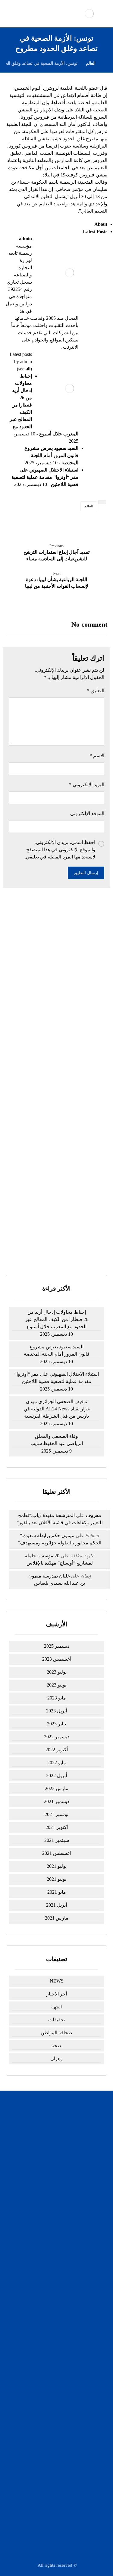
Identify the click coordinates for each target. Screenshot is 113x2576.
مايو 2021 (57, 1892)
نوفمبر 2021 (56, 1814)
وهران (56, 2059)
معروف (93, 1515)
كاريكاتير (53, 2287)
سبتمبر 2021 (57, 1840)
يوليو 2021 (57, 1866)
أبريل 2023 (56, 1711)
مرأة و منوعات (53, 2365)
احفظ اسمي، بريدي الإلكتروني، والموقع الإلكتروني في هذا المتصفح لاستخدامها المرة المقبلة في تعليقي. (60, 850)
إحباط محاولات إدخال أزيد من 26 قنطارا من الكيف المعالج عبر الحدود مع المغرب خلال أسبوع (56, 948)
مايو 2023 (57, 1698)
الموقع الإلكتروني (87, 813)
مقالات (53, 2373)
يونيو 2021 (56, 1879)
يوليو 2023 (57, 1672)
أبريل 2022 (56, 1775)
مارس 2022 (57, 1788)
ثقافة (53, 2295)
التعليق (96, 691)
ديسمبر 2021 (57, 1801)
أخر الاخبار (57, 1994)
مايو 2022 (57, 1763)
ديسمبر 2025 (57, 1646)
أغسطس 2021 (56, 1853)
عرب (53, 2349)
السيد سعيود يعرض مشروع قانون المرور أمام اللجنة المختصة (51, 455)
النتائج (69, 1249)
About (101, 224)
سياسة (53, 2264)
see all (24, 369)
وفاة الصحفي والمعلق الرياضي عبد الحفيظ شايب (57, 1440)
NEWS (57, 1981)
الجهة (56, 2007)
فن (53, 2357)
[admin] (70, 273)
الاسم (97, 756)
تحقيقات (56, 2020)
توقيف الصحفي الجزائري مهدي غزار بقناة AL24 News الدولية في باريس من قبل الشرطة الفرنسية (57, 1029)
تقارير (53, 2333)
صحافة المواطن (56, 2033)
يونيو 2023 (56, 1685)
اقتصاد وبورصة (53, 2279)
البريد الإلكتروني (87, 785)
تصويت (46, 1249)
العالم (89, 506)
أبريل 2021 (56, 1905)
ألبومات (53, 2303)
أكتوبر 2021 (57, 1827)
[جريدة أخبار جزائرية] (89, 14)
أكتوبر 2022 (57, 1750)
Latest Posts (95, 231)
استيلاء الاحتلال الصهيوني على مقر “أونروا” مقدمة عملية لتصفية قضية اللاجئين (45, 477)
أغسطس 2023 (56, 1659)
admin (25, 239)
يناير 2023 (56, 1724)
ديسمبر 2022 (57, 1737)
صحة (56, 2046)
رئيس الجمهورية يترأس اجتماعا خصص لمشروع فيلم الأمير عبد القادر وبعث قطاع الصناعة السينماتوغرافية (56, 1084)
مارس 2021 (57, 1918)
